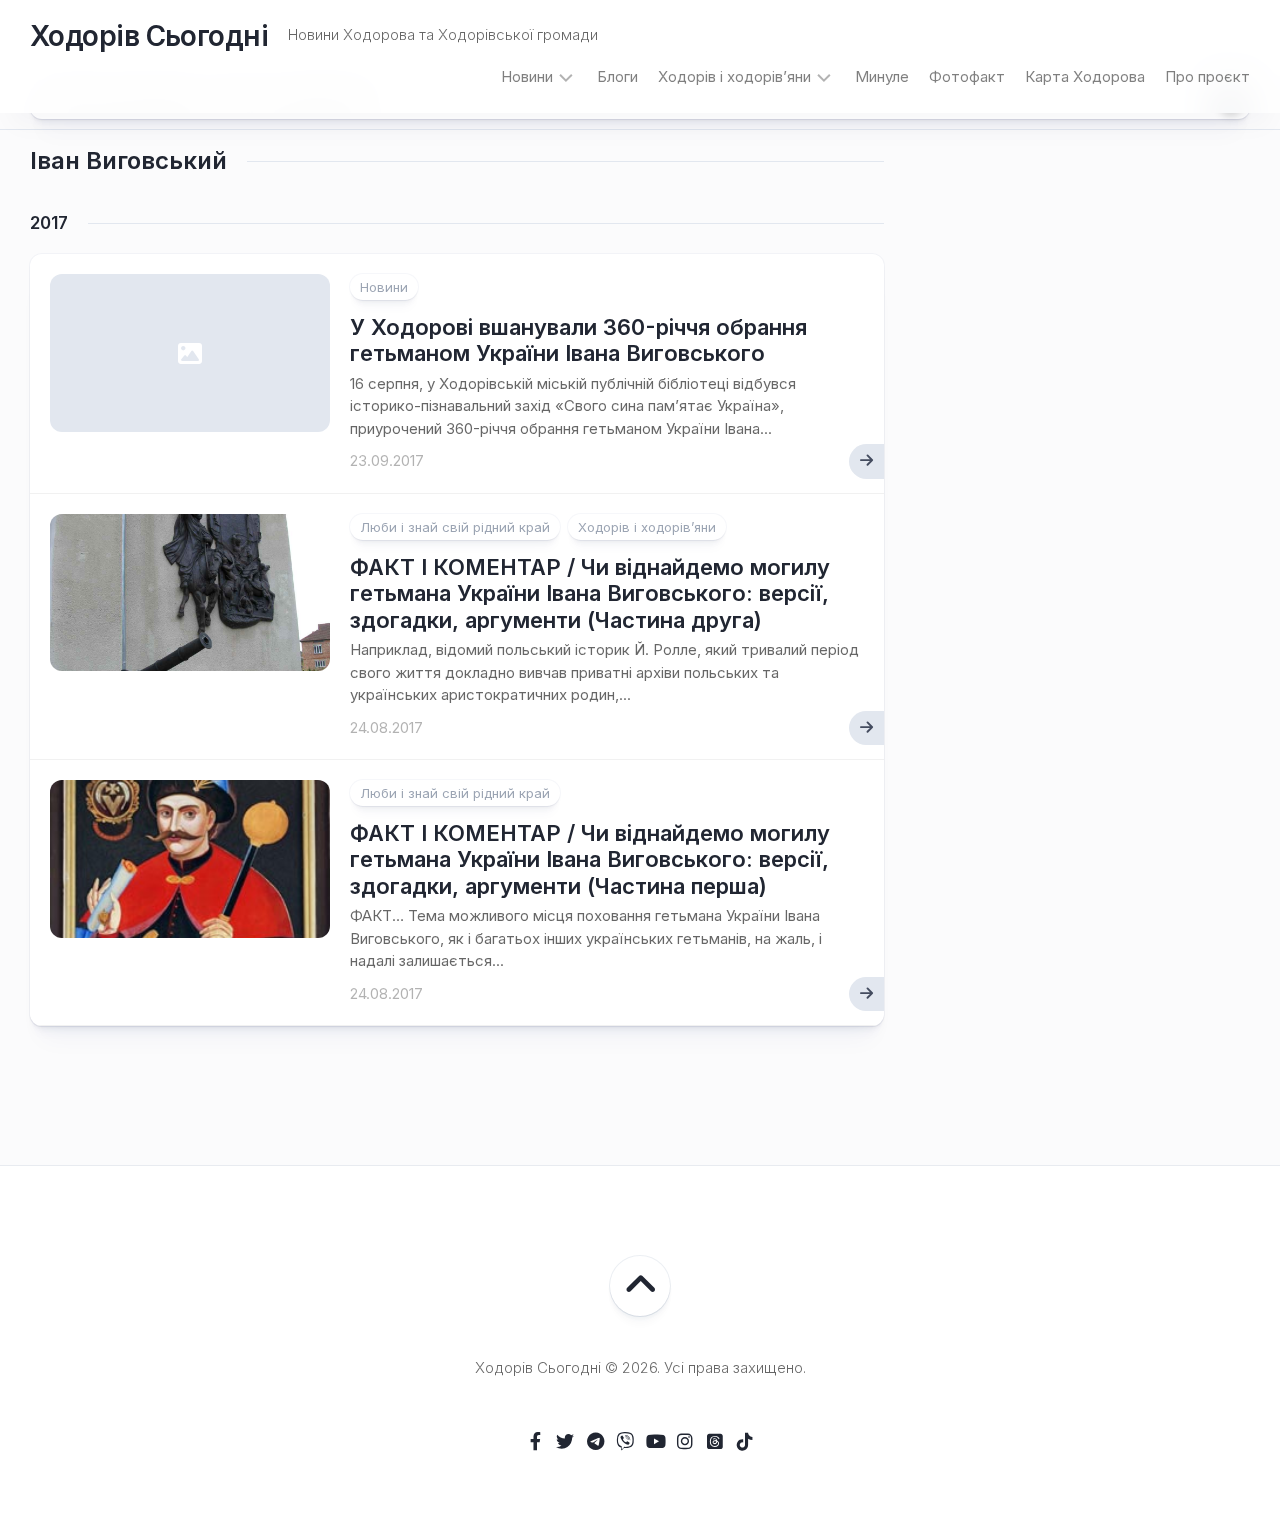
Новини (527, 76)
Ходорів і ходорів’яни (734, 76)
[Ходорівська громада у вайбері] (625, 1441)
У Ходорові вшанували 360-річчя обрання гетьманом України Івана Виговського (578, 340)
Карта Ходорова (1085, 76)
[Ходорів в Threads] (715, 1441)
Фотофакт (967, 76)
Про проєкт (1207, 76)
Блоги (617, 76)
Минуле (882, 76)
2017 (49, 223)
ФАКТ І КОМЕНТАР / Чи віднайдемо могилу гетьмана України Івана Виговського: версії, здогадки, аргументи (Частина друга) (590, 593)
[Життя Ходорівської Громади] (535, 1441)
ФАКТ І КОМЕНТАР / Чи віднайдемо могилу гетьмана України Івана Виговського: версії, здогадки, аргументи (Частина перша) (590, 859)
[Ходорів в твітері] (565, 1441)
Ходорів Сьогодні (149, 36)
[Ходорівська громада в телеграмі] (595, 1441)
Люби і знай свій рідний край (455, 527)
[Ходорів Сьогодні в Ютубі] (655, 1441)
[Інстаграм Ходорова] (685, 1441)
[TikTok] (745, 1441)
